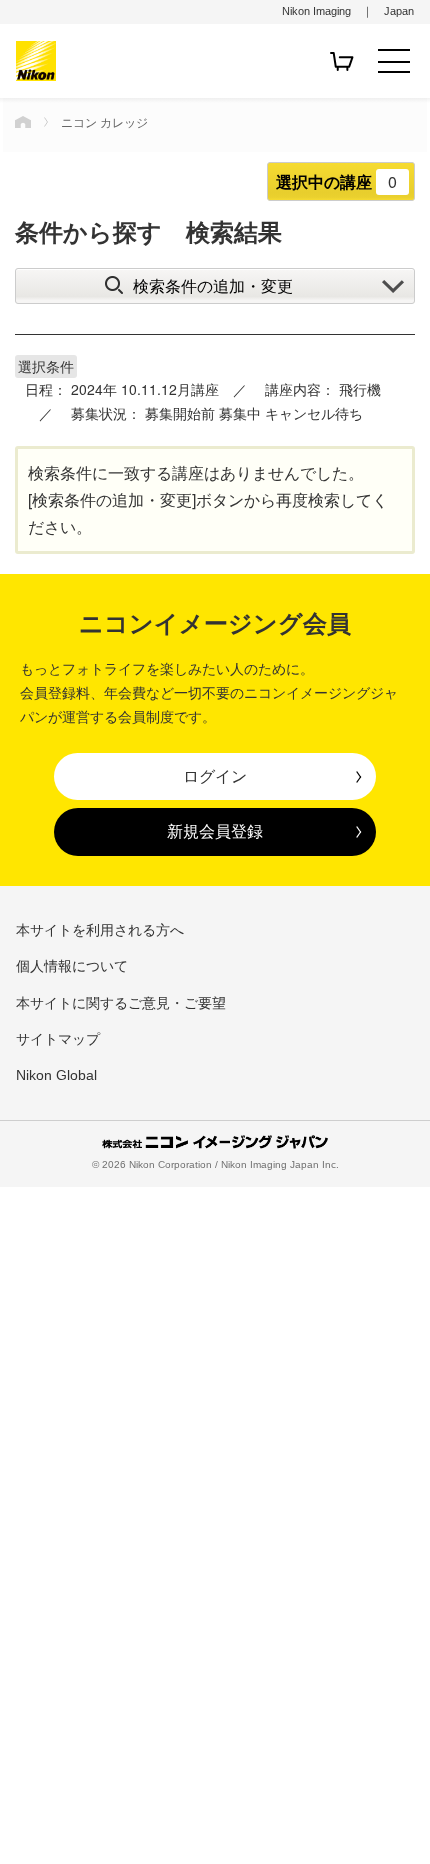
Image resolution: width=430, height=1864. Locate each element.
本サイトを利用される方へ (100, 930)
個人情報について (72, 966)
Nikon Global (56, 1075)
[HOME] (23, 122)
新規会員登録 (215, 831)
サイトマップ (58, 1039)
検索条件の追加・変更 (213, 285)
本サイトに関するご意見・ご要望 (121, 1003)
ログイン (215, 776)
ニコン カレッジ (104, 121)
